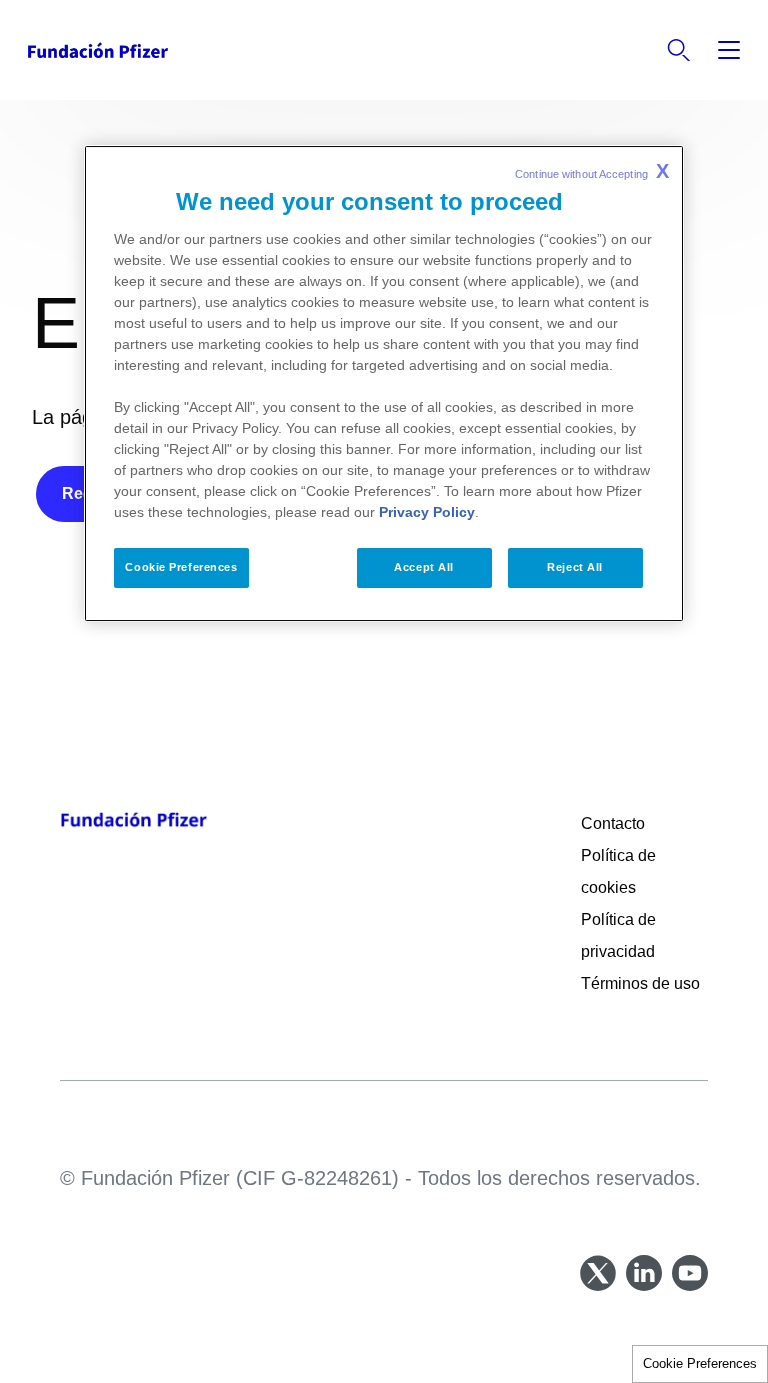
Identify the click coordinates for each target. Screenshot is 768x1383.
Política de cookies (618, 871)
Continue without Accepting (592, 171)
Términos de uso (640, 983)
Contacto (613, 823)
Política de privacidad (620, 935)
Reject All (575, 567)
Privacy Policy (427, 512)
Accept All (424, 567)
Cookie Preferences (700, 1363)
